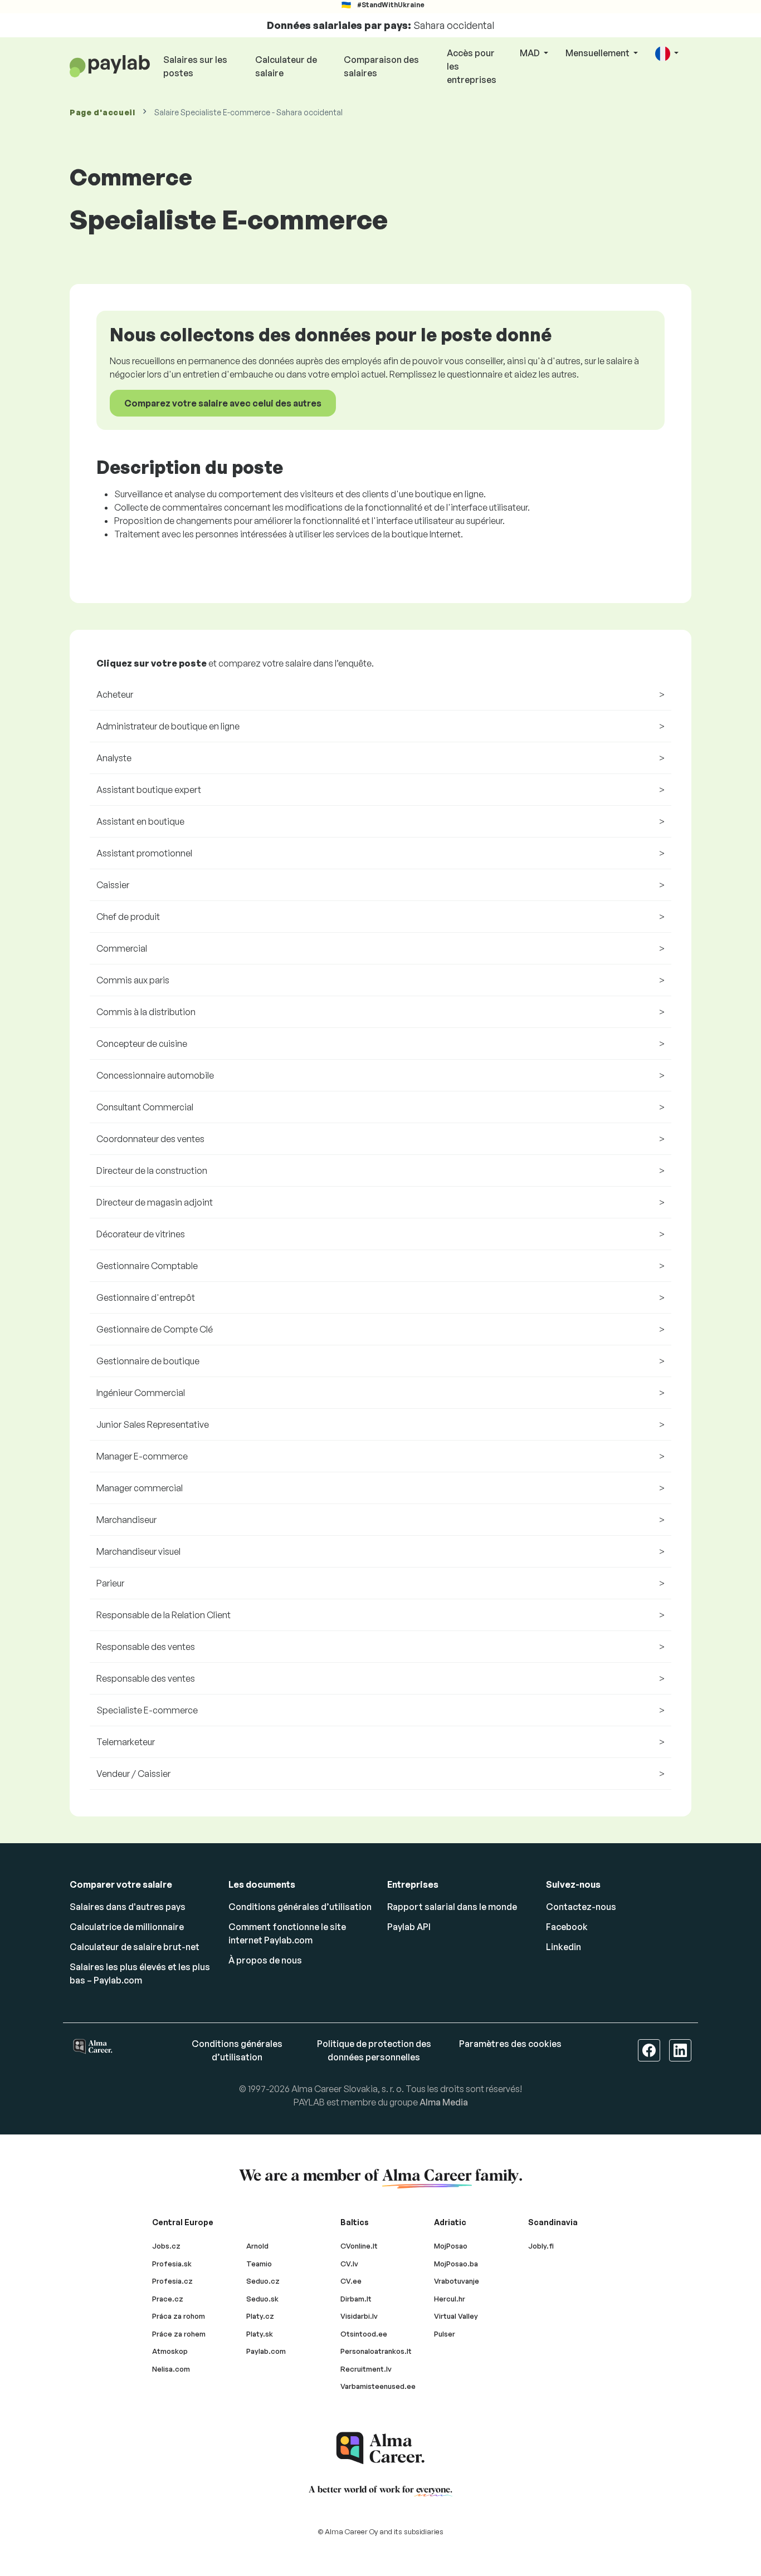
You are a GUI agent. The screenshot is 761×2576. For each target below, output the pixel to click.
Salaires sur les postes (195, 66)
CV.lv (349, 2264)
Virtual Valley (456, 2316)
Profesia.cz (172, 2281)
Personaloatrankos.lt (376, 2351)
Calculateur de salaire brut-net (135, 1947)
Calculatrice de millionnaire (127, 1927)
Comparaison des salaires (381, 66)
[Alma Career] (380, 2448)
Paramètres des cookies (510, 2044)
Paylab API (409, 1927)
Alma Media (444, 2102)
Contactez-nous (581, 1907)
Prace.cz (168, 2299)
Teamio (259, 2264)
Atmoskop (170, 2351)
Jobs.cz (166, 2246)
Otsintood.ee (364, 2334)
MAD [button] (531, 53)
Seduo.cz (263, 2281)
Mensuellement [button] (598, 53)
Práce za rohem (179, 2334)
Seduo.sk (262, 2299)
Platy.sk (260, 2334)
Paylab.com (266, 2351)
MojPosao (451, 2246)
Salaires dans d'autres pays (128, 1907)
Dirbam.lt (356, 2299)
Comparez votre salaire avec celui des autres (223, 403)
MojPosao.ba (456, 2264)
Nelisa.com (171, 2369)
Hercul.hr (450, 2299)
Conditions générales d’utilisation (300, 1907)
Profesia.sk (172, 2264)
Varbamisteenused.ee (378, 2386)
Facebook (567, 1927)
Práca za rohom (179, 2316)
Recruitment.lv (366, 2369)
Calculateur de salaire (286, 66)
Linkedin (564, 1947)
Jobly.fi (541, 2246)
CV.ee (351, 2281)
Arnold (257, 2246)
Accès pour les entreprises (472, 66)
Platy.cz (260, 2316)
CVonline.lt (359, 2246)
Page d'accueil (103, 112)
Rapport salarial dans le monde (452, 1907)
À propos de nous (265, 1960)
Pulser (445, 2334)
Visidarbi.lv (359, 2316)
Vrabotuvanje (457, 2281)
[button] (667, 54)
